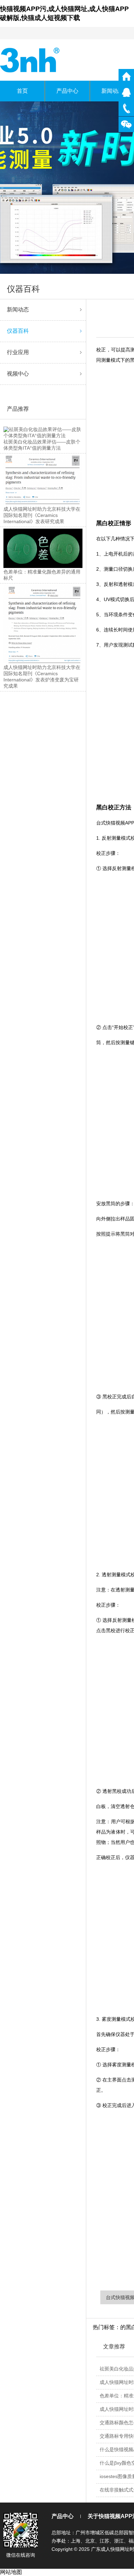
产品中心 (67, 91)
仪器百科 (18, 331)
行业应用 (18, 352)
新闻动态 (18, 309)
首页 (22, 91)
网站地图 (11, 2572)
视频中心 (18, 374)
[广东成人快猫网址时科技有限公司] (30, 59)
